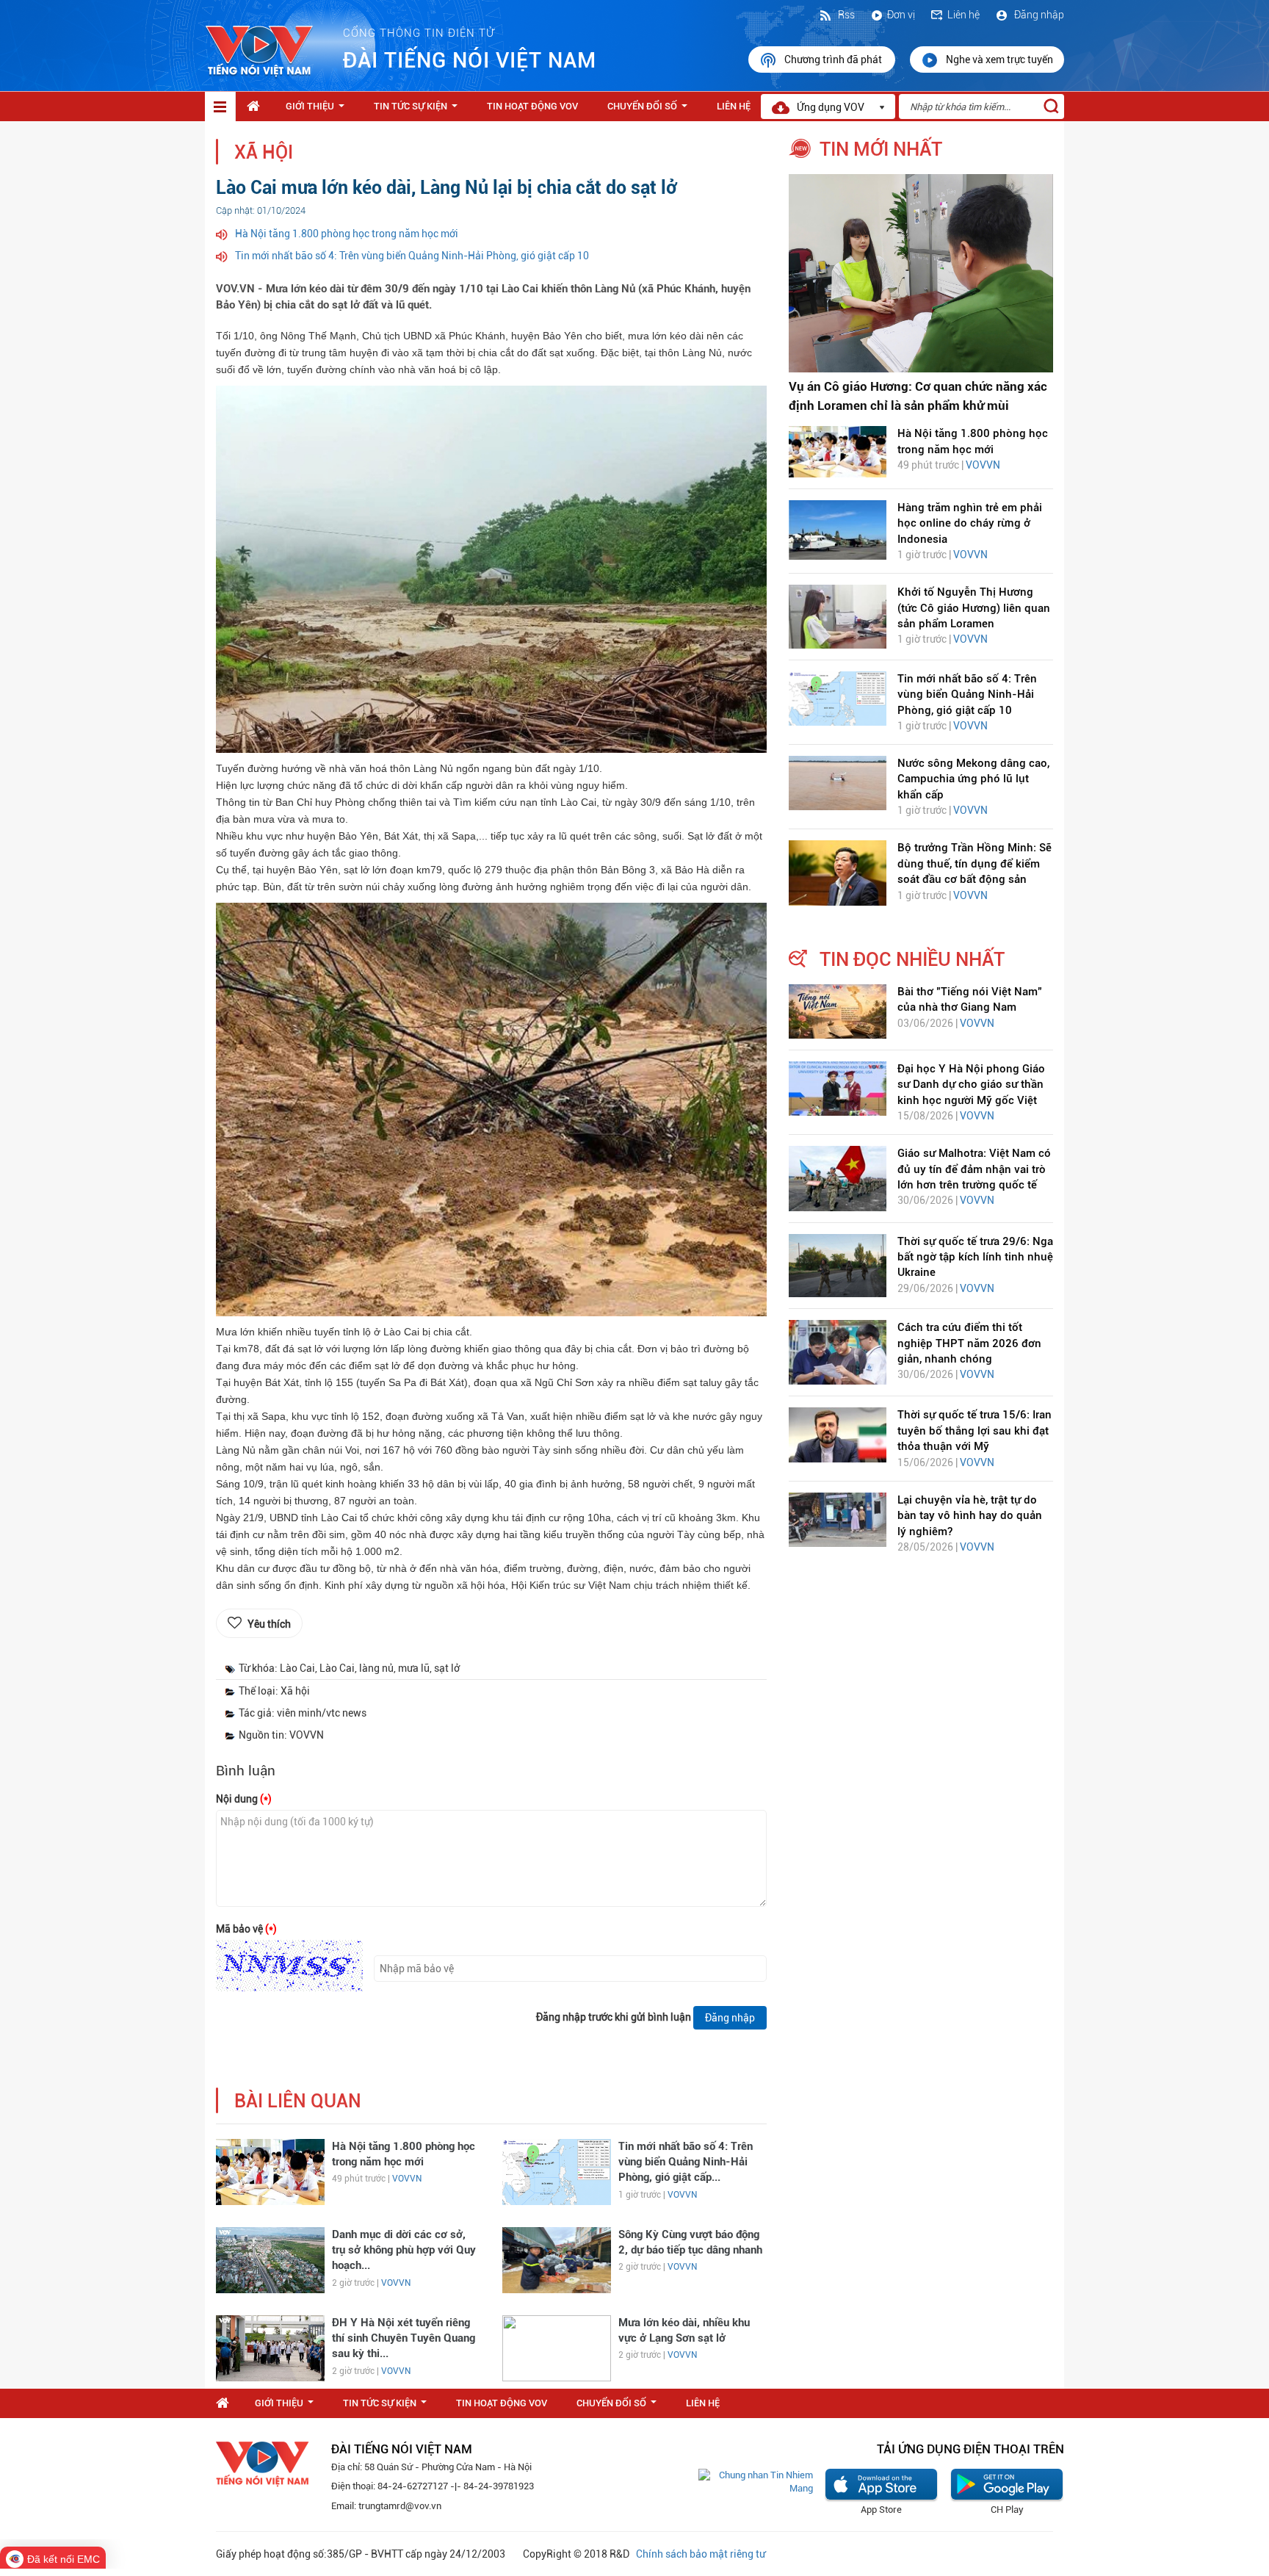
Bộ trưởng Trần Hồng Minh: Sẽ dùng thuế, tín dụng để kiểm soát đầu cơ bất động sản (975, 863)
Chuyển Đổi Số (650, 110)
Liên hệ (963, 15)
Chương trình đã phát (834, 59)
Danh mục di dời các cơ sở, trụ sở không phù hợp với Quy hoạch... (404, 2250)
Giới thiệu (318, 110)
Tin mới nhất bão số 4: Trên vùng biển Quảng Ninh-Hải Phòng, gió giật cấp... (686, 2162)
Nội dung (244, 1799)
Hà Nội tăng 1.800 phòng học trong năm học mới (347, 234)
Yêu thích (269, 1624)
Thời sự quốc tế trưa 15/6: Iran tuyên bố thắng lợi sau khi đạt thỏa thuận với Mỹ (975, 1430)
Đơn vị (901, 15)
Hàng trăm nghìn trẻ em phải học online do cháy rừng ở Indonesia (970, 523)
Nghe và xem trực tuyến (999, 59)
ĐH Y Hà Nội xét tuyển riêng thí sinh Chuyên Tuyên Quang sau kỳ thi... (404, 2338)
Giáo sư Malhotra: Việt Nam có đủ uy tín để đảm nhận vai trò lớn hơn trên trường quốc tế (974, 1169)
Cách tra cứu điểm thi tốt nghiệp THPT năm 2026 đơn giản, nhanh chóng (969, 1343)
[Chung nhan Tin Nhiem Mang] (756, 2482)
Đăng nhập (1038, 15)
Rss (845, 15)
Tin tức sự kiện (419, 110)
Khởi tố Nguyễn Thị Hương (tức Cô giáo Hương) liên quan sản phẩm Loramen (974, 608)
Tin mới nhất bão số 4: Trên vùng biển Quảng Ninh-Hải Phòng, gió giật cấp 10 (412, 256)
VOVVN (407, 2179)
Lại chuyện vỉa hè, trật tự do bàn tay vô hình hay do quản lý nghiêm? (970, 1516)
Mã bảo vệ (246, 1929)
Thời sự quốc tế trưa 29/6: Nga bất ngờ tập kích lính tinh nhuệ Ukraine (975, 1257)
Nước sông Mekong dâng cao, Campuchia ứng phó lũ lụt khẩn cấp (973, 779)
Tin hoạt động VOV (532, 106)
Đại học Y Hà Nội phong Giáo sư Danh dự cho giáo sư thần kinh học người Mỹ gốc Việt (971, 1085)
